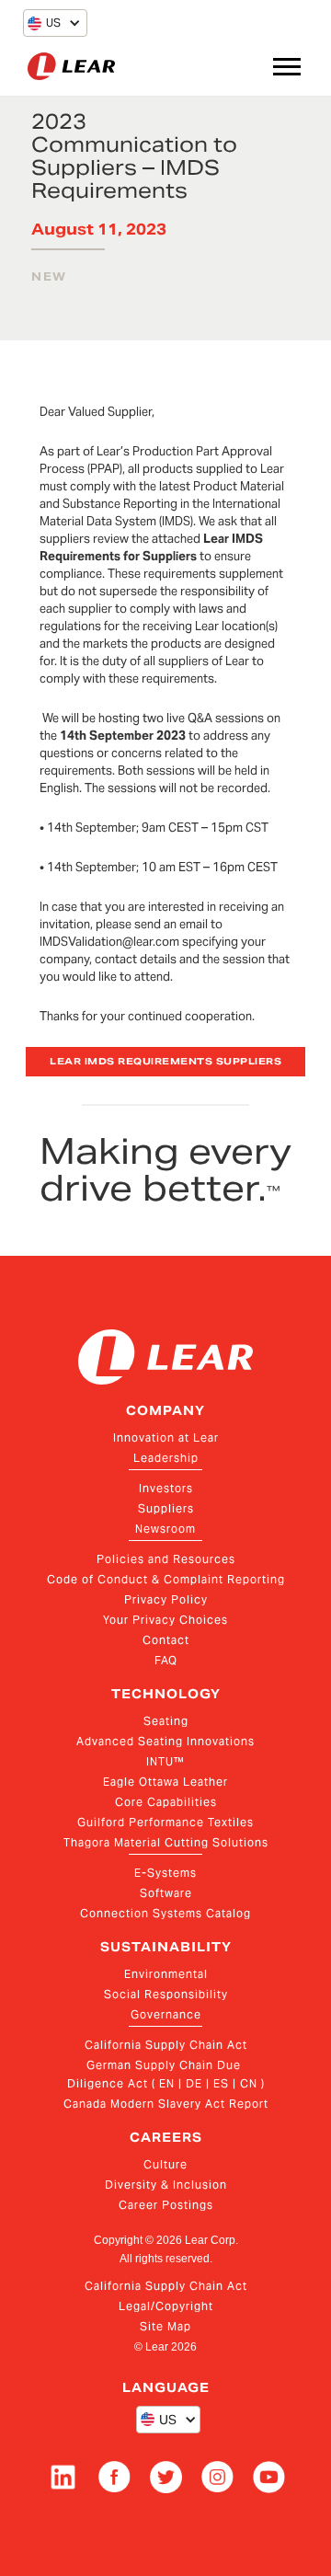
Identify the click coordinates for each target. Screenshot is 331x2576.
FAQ (166, 1660)
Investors (166, 1488)
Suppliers (166, 1508)
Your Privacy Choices (165, 1620)
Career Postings (166, 2205)
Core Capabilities (166, 1802)
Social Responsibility (166, 1994)
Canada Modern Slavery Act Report (166, 2104)
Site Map (165, 2326)
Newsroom (165, 1529)
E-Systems (165, 1873)
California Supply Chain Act (166, 2045)
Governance (166, 2014)
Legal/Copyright (166, 2306)
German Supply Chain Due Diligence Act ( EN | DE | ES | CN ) (166, 2074)
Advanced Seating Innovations (165, 1741)
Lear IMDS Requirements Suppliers (165, 1061)
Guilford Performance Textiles (165, 1822)
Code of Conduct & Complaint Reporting (166, 1579)
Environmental (166, 1974)
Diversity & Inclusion (166, 2185)
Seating (166, 1721)
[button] (44, 23)
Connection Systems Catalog (165, 1913)
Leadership (166, 1458)
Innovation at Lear (166, 1437)
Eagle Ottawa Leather (165, 1782)
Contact (166, 1640)
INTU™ (165, 1761)
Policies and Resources (166, 1559)
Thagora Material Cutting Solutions (166, 1842)
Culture (165, 2164)
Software (166, 1893)
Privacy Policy (166, 1599)
